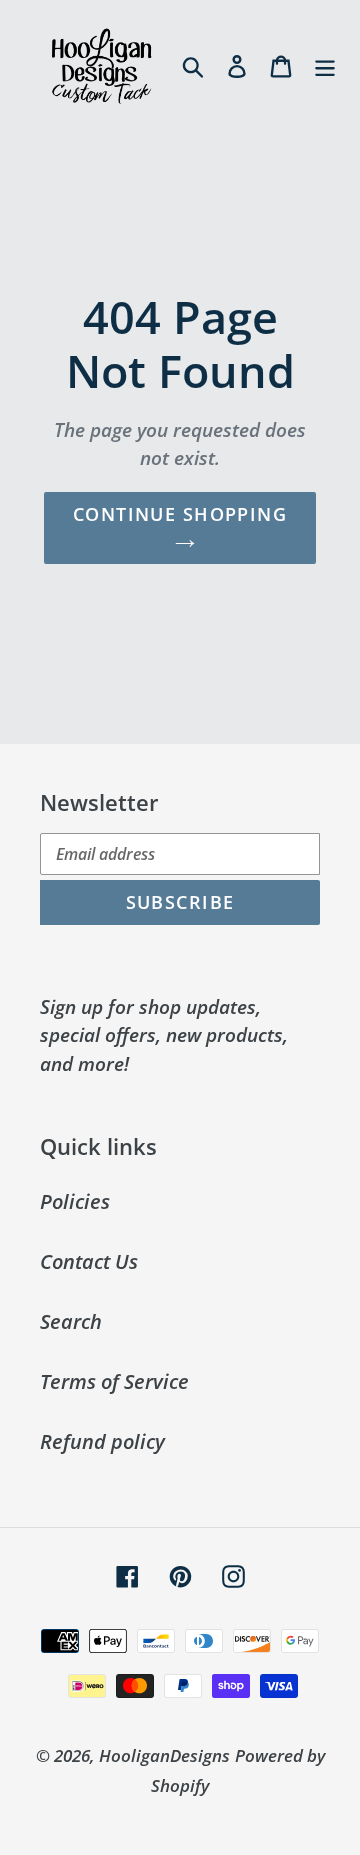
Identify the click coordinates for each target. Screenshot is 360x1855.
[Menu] (325, 65)
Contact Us (89, 1261)
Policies (75, 1201)
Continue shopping (180, 514)
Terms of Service (114, 1381)
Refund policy (102, 1441)
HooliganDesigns (164, 1755)
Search (71, 1321)
